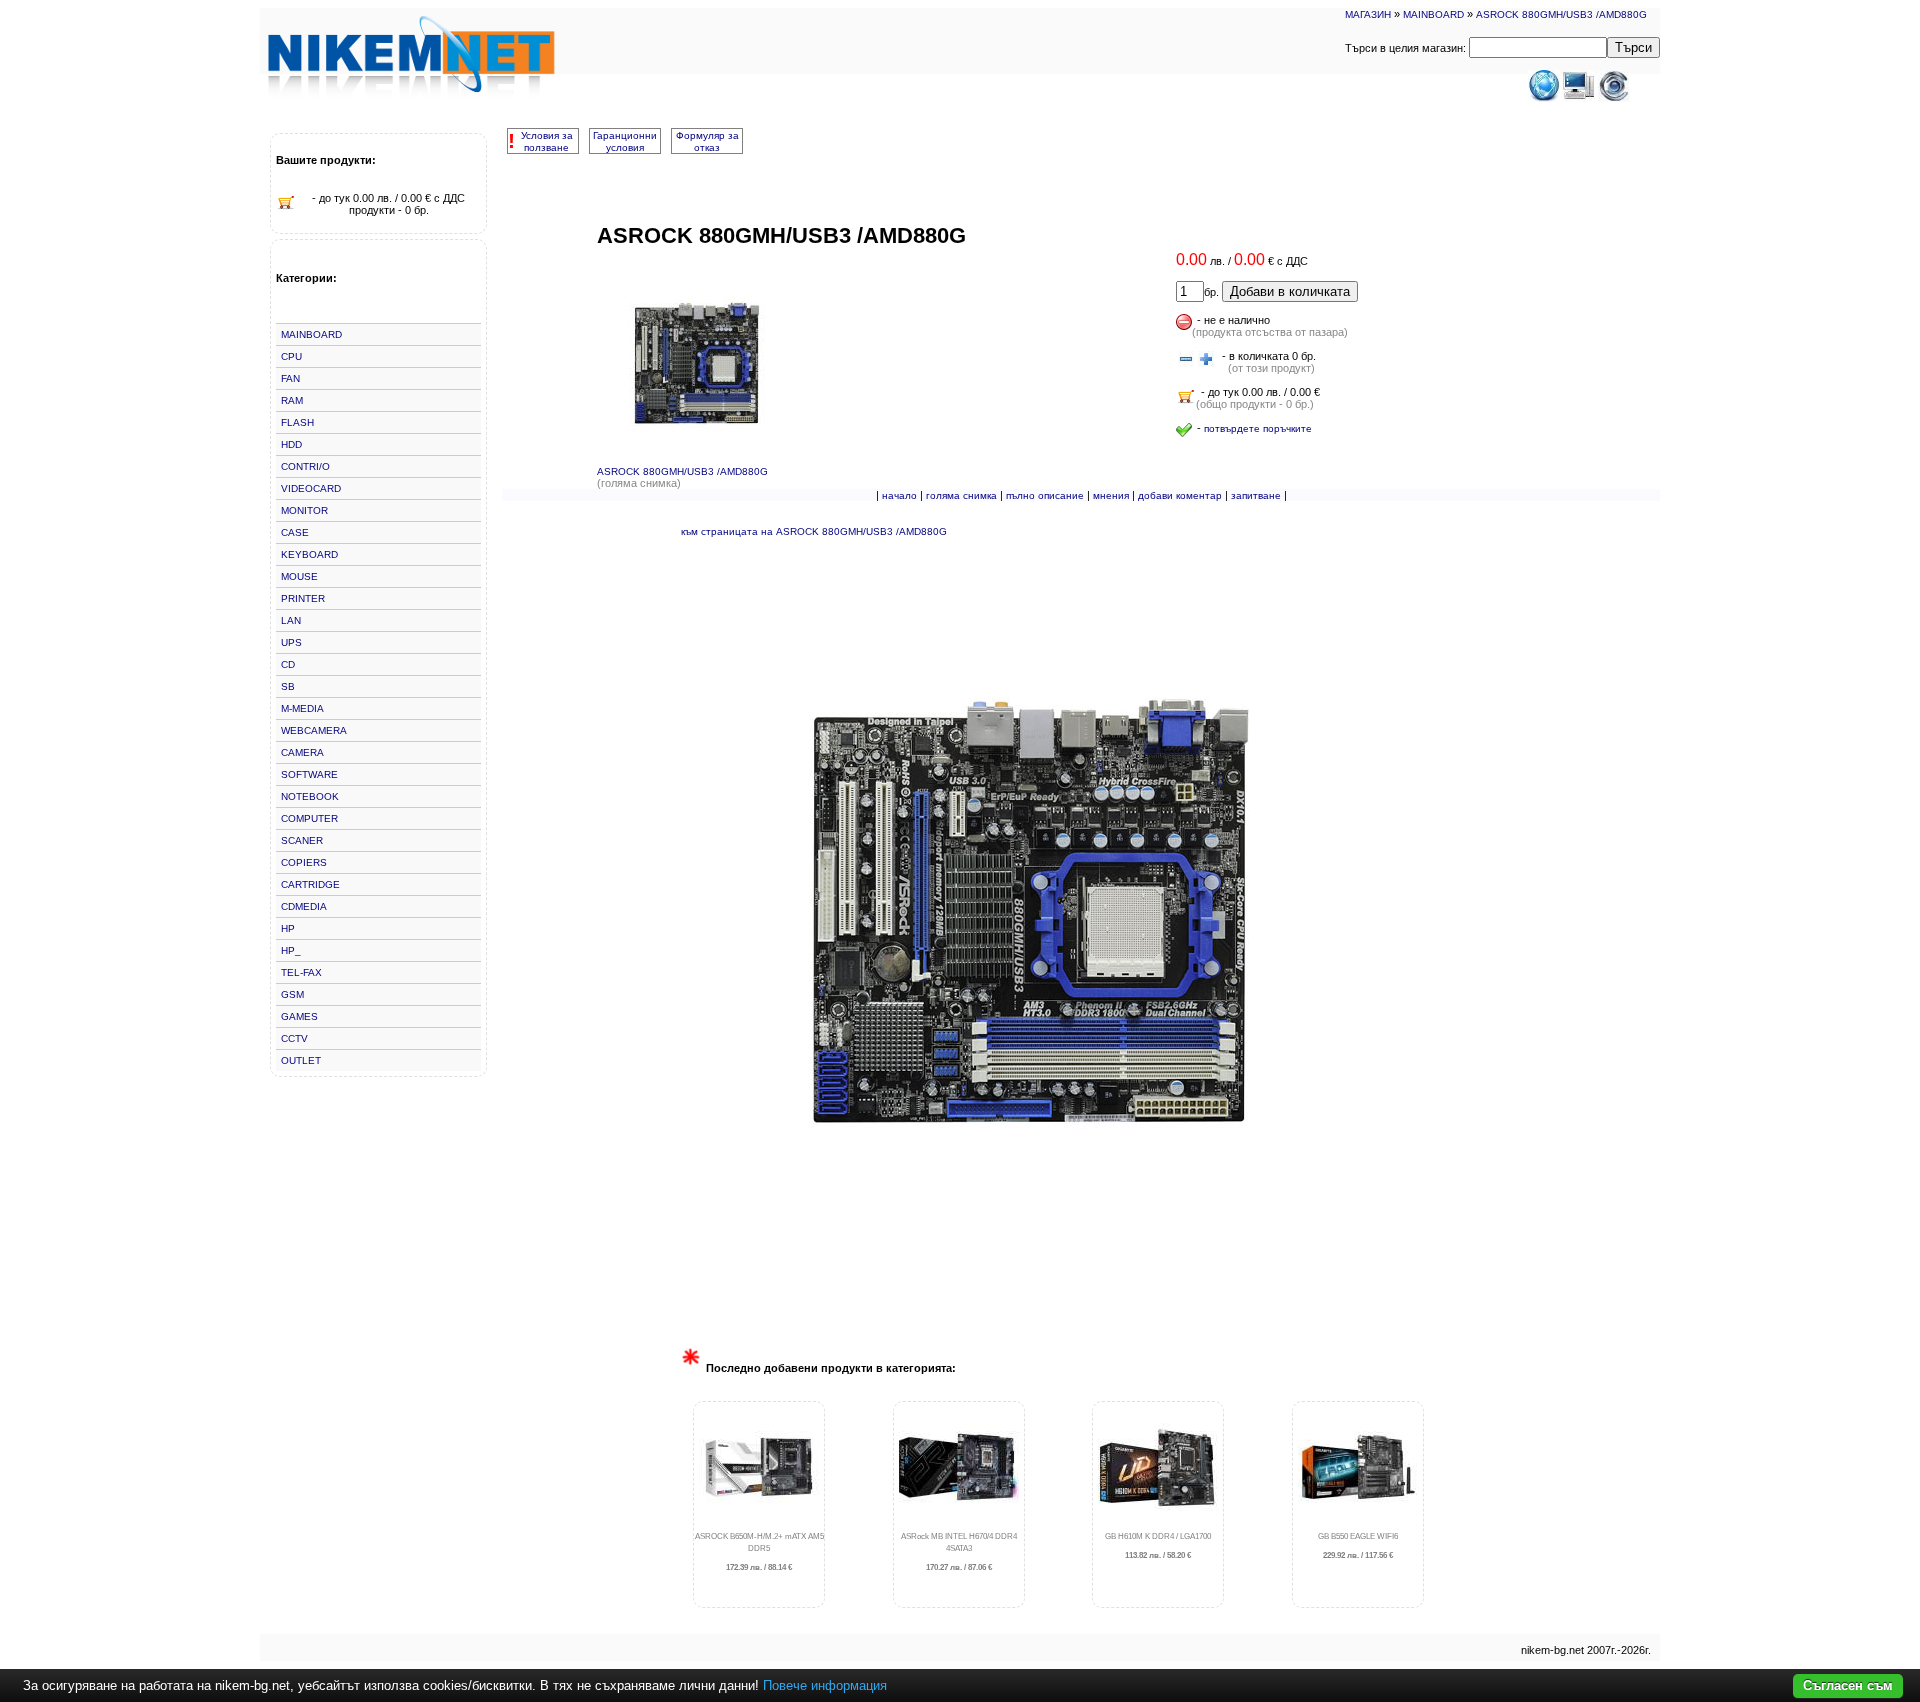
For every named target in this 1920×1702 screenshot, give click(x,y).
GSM (292, 994)
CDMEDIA (304, 906)
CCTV (294, 1038)
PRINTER (303, 598)
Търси (1633, 47)
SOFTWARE (309, 774)
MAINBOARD (1433, 14)
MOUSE (299, 576)
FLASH (297, 422)
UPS (291, 642)
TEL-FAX (301, 972)
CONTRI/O (305, 466)
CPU (291, 356)
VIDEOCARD (311, 488)
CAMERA (302, 752)
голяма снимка (961, 495)
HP (288, 928)
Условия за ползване (547, 141)
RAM (292, 400)
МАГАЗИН (1368, 14)
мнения (1111, 495)
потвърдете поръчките (1258, 428)
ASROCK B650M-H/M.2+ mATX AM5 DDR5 (759, 1552)
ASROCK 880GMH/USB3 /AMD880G (1561, 14)
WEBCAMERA (314, 730)
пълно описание (1045, 495)
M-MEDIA (302, 708)
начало (899, 495)
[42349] (1186, 360)
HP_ (291, 950)
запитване (1256, 495)
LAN (291, 620)
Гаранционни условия (625, 141)
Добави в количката (1290, 291)
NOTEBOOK (310, 796)
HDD (291, 444)
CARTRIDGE (310, 884)
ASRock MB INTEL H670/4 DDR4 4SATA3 (959, 1552)
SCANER (302, 840)
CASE (295, 532)
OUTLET (301, 1060)
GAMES (299, 1016)
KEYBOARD (309, 554)
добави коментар (1180, 495)
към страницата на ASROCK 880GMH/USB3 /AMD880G (814, 531)
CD (288, 664)
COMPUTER (309, 818)
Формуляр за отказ (707, 141)
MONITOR (304, 510)
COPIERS (304, 862)
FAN (290, 378)
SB (288, 686)
